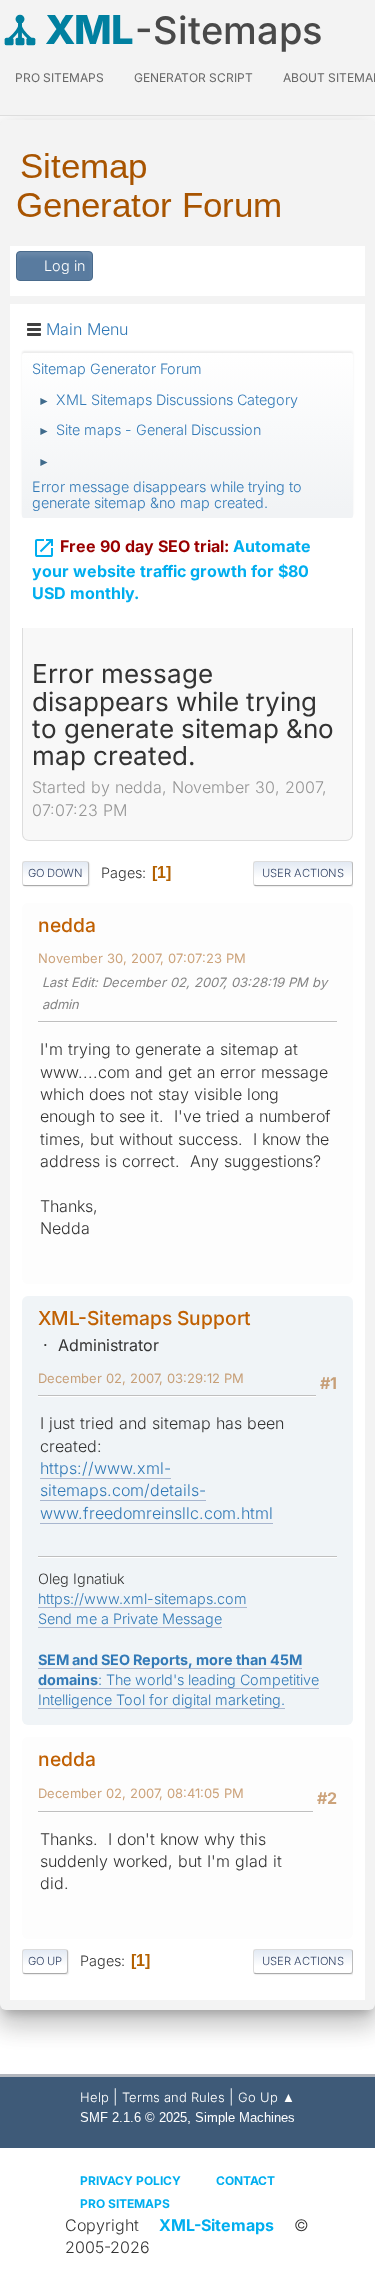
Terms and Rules (173, 2097)
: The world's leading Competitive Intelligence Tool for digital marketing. (178, 1679)
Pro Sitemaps (125, 2203)
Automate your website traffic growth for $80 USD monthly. (171, 570)
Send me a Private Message (130, 1618)
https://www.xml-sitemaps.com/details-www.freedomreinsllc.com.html (156, 1490)
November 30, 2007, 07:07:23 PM (142, 958)
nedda (67, 925)
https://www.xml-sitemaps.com (142, 1598)
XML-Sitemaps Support (144, 1318)
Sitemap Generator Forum (149, 185)
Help (94, 2097)
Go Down (55, 873)
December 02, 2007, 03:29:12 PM (141, 1378)
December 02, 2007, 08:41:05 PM (141, 1793)
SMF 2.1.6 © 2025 (133, 2117)
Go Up (45, 1961)
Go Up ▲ (266, 2097)
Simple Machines (245, 2117)
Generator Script (193, 77)
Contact (245, 2180)
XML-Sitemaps (216, 2225)
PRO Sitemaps (59, 77)
